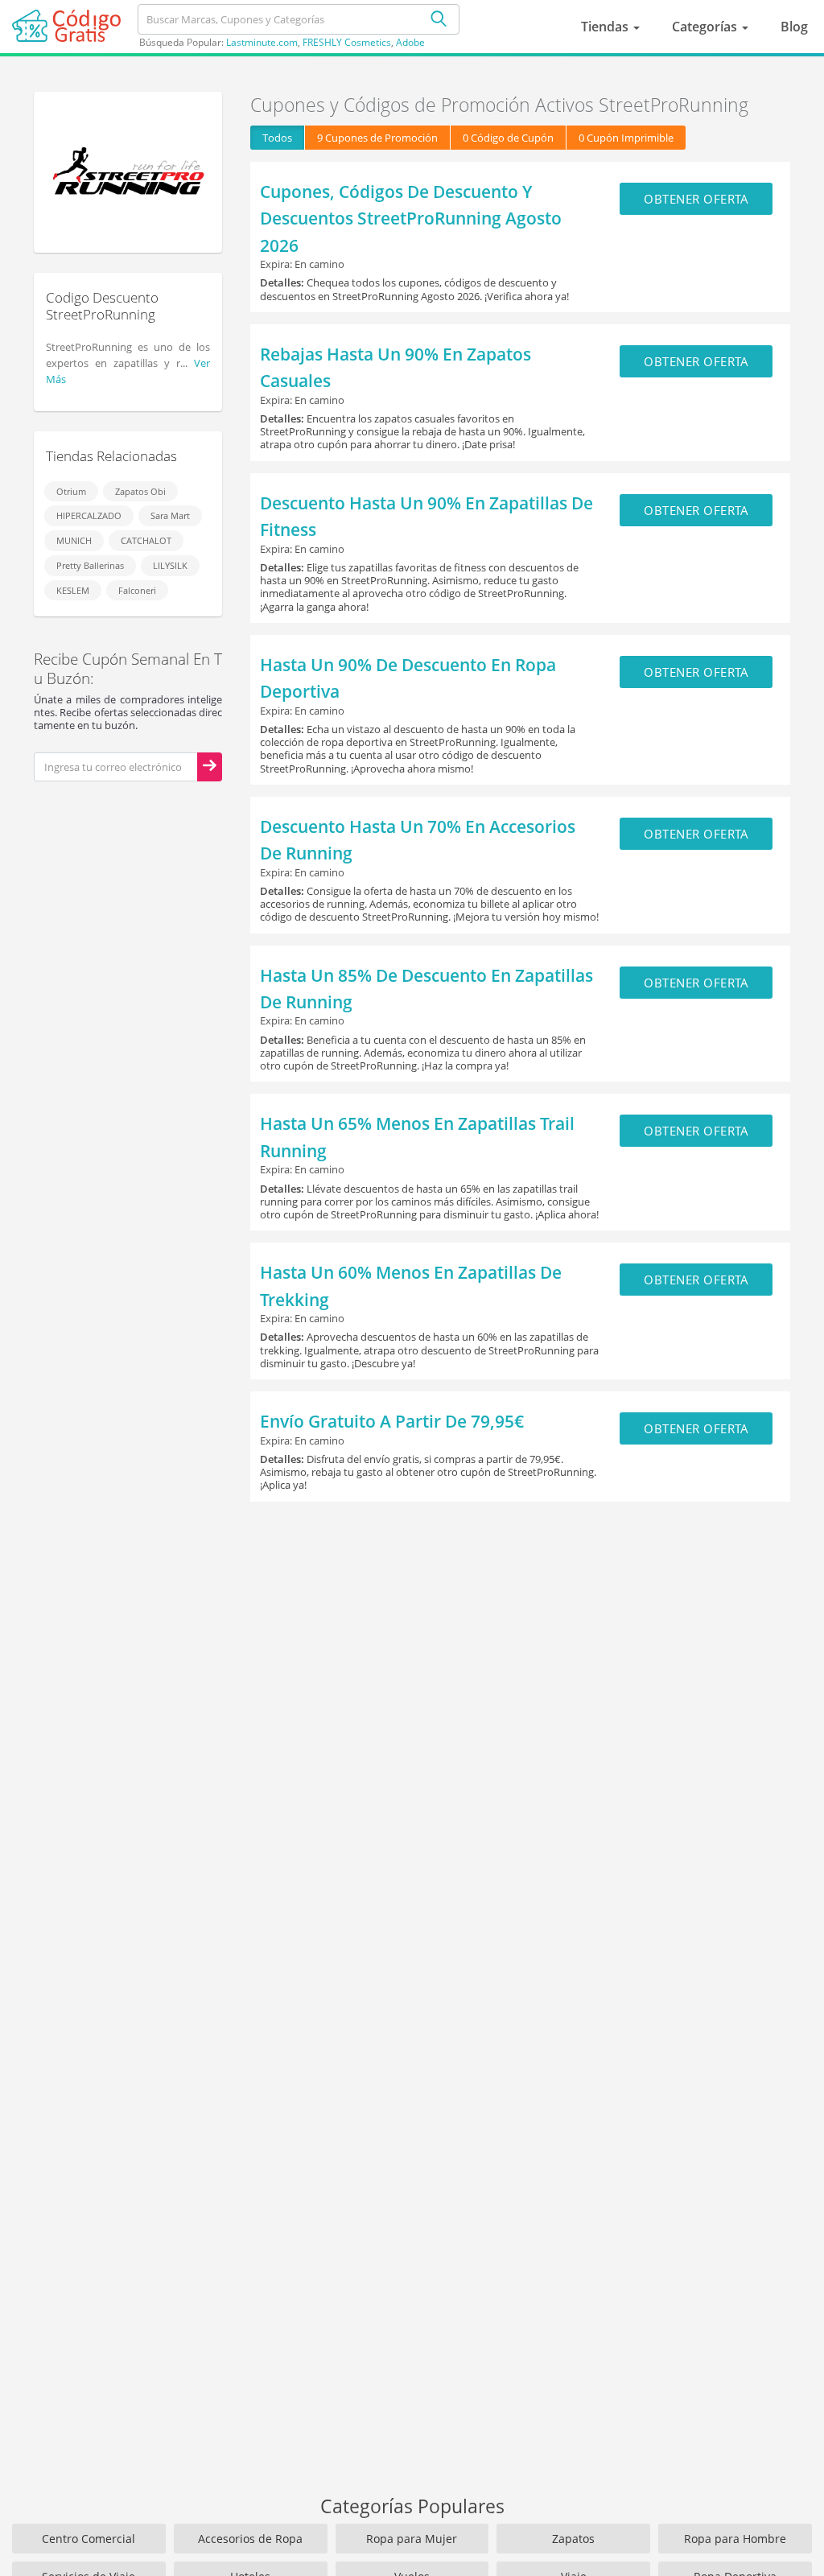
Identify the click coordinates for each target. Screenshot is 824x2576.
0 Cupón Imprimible (626, 138)
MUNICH (74, 540)
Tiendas (606, 27)
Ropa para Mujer (412, 2539)
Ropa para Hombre (735, 2539)
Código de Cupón (508, 138)
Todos (277, 138)
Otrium (71, 491)
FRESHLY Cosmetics (347, 42)
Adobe (410, 42)
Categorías (706, 27)
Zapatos (573, 2539)
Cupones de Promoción (377, 138)
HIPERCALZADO (89, 515)
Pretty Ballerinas (90, 565)
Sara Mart (170, 515)
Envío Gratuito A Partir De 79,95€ (392, 1421)
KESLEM (73, 590)
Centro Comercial (89, 2539)
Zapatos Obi (140, 491)
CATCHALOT (146, 540)
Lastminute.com (262, 42)
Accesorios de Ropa (250, 2539)
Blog (794, 27)
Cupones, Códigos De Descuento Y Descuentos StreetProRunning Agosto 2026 (411, 218)
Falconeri (137, 590)
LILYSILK (170, 565)
